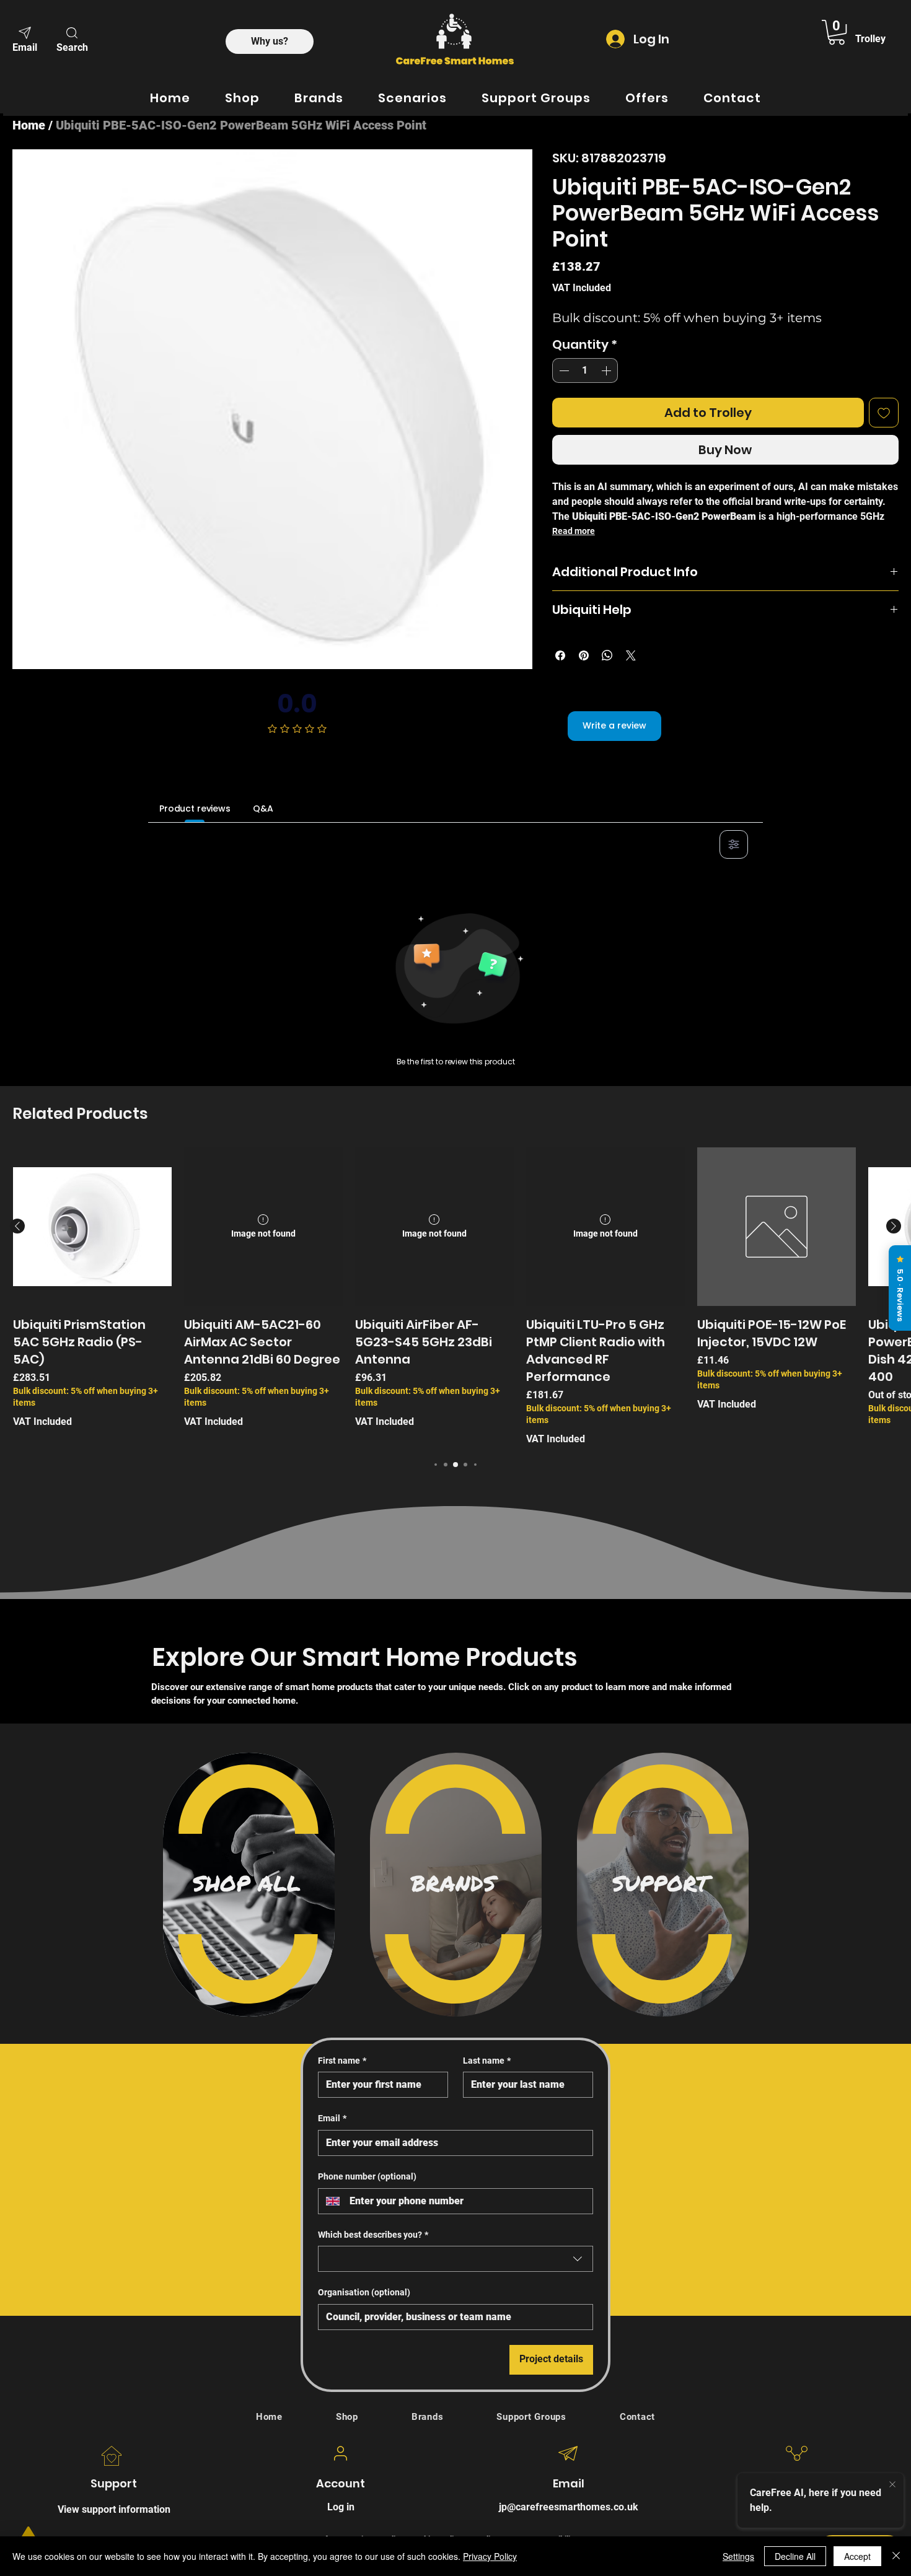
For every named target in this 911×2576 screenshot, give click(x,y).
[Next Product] (894, 1226)
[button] (72, 38)
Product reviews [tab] (195, 808)
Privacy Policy (490, 2556)
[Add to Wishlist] (884, 413)
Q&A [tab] (263, 808)
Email (332, 2118)
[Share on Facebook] (560, 655)
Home (29, 125)
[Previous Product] (17, 1226)
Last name (487, 2061)
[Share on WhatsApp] (607, 655)
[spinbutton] (585, 370)
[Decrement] (563, 370)
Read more (574, 531)
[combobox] (455, 2259)
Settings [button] (738, 2556)
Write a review (614, 725)
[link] (837, 32)
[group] (455, 1297)
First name (342, 2061)
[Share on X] (631, 655)
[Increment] (607, 370)
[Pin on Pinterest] (584, 655)
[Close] (896, 2556)
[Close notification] (892, 2485)
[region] (249, 1885)
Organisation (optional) (364, 2292)
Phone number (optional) (367, 2176)
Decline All (795, 2556)
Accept (857, 2556)
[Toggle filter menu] (734, 844)
